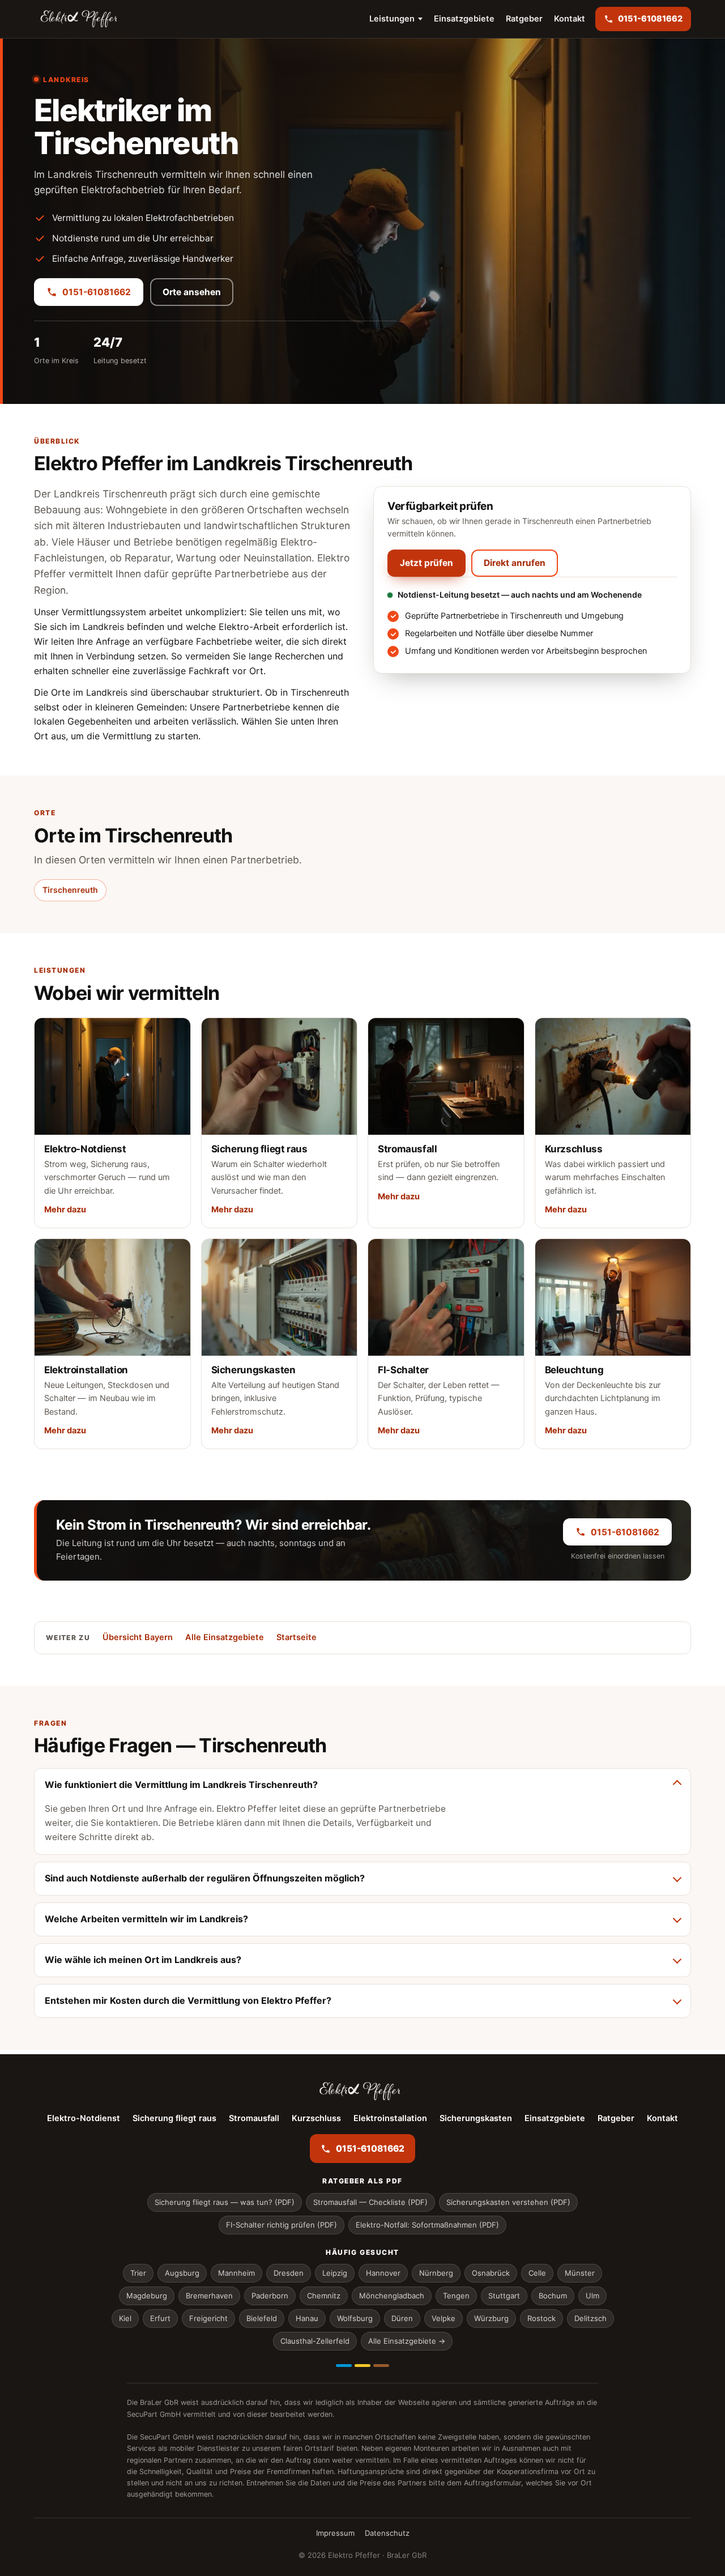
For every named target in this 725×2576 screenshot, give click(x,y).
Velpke (443, 2318)
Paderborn (270, 2296)
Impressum (335, 2533)
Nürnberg (436, 2273)
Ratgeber (524, 19)
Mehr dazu (65, 1210)
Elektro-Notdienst (84, 2118)
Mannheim (236, 2273)
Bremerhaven (209, 2296)
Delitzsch (590, 2318)
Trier (138, 2273)
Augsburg (182, 2273)
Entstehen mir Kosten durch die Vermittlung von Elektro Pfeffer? (188, 2000)
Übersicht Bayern (138, 1637)
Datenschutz (387, 2533)
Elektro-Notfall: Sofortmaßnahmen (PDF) (427, 2225)
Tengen (456, 2296)
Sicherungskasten (476, 2118)
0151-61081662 (97, 292)
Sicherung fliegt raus (174, 2118)
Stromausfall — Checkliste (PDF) (370, 2202)
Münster (580, 2273)
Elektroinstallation (390, 2118)
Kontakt (570, 19)
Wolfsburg (355, 2318)
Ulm (592, 2296)
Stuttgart (504, 2296)
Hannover (383, 2273)
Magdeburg (147, 2296)
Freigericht (208, 2318)
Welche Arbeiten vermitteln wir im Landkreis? (146, 1919)
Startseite (297, 1637)
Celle (537, 2273)
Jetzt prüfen (427, 563)
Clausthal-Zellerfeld (315, 2341)
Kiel (125, 2318)
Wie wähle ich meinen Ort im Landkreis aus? (143, 1960)
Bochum (553, 2296)
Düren (402, 2318)
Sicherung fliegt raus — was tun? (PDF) (225, 2202)
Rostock (541, 2318)
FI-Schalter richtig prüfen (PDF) (282, 2225)
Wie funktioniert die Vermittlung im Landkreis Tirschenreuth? (181, 1785)
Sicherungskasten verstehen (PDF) (508, 2202)
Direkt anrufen (515, 563)
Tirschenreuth (70, 890)
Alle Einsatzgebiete (225, 1637)
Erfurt (160, 2318)
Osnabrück (491, 2273)
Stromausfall (254, 2118)
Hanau (307, 2318)
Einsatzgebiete (464, 19)
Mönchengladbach (392, 2296)
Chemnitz (324, 2296)
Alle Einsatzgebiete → (407, 2341)
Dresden (289, 2273)
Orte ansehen (192, 292)
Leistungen (392, 19)
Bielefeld (262, 2318)
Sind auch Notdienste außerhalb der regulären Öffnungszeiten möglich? (205, 1878)
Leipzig (335, 2273)
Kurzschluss (316, 2118)
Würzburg (491, 2318)
